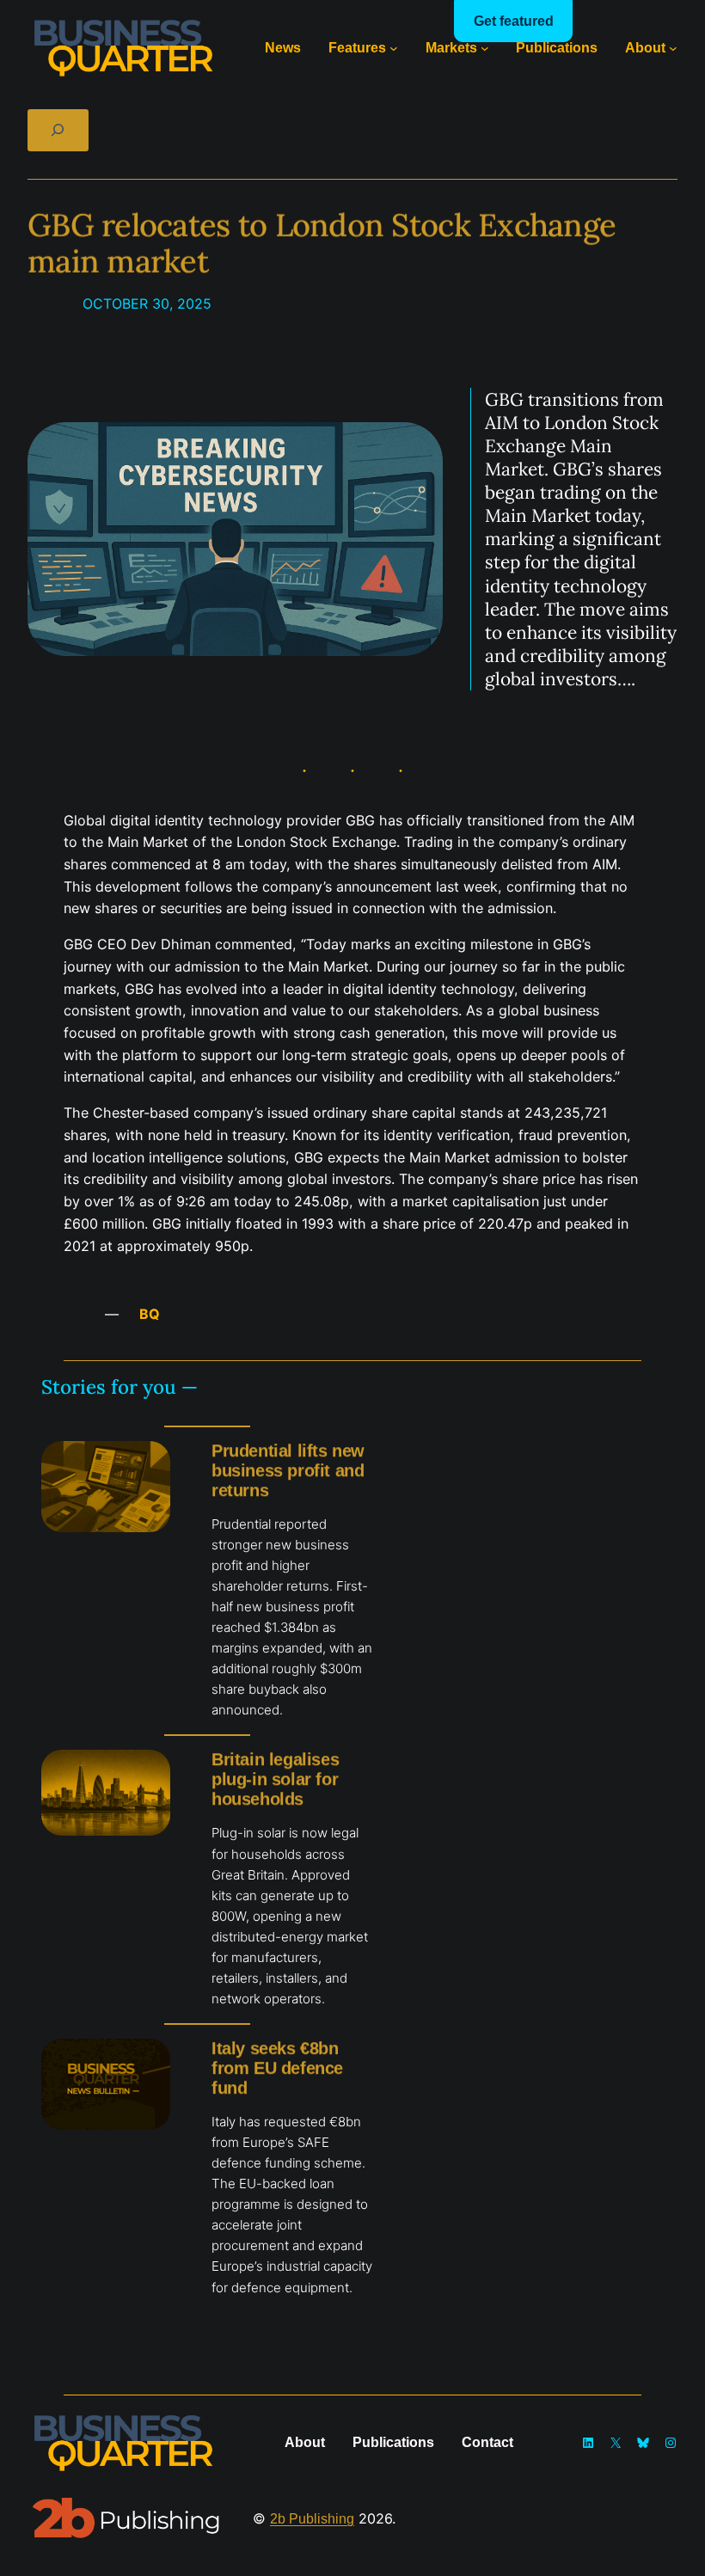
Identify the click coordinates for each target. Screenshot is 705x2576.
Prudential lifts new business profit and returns (288, 1470)
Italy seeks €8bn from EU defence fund (277, 2068)
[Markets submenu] (485, 48)
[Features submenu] (394, 48)
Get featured (514, 21)
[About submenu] (673, 48)
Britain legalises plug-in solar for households (275, 1779)
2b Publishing (312, 2518)
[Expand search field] (58, 130)
